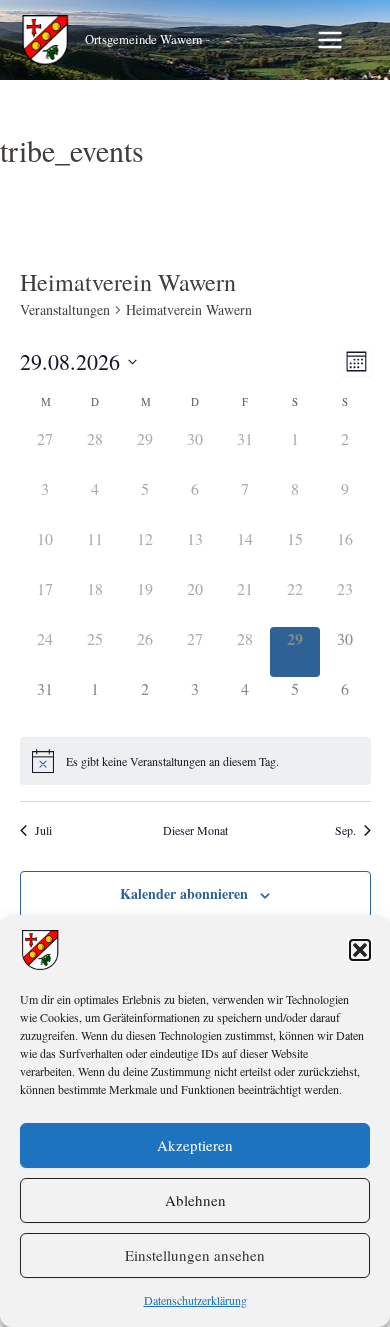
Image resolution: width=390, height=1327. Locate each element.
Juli (43, 830)
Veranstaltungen (65, 309)
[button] (360, 950)
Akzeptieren (195, 1145)
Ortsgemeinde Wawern (143, 39)
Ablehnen (195, 1200)
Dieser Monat (195, 830)
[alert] (195, 761)
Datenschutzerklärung (195, 1300)
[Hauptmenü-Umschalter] (330, 40)
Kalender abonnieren (184, 893)
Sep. (345, 830)
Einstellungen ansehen (195, 1255)
